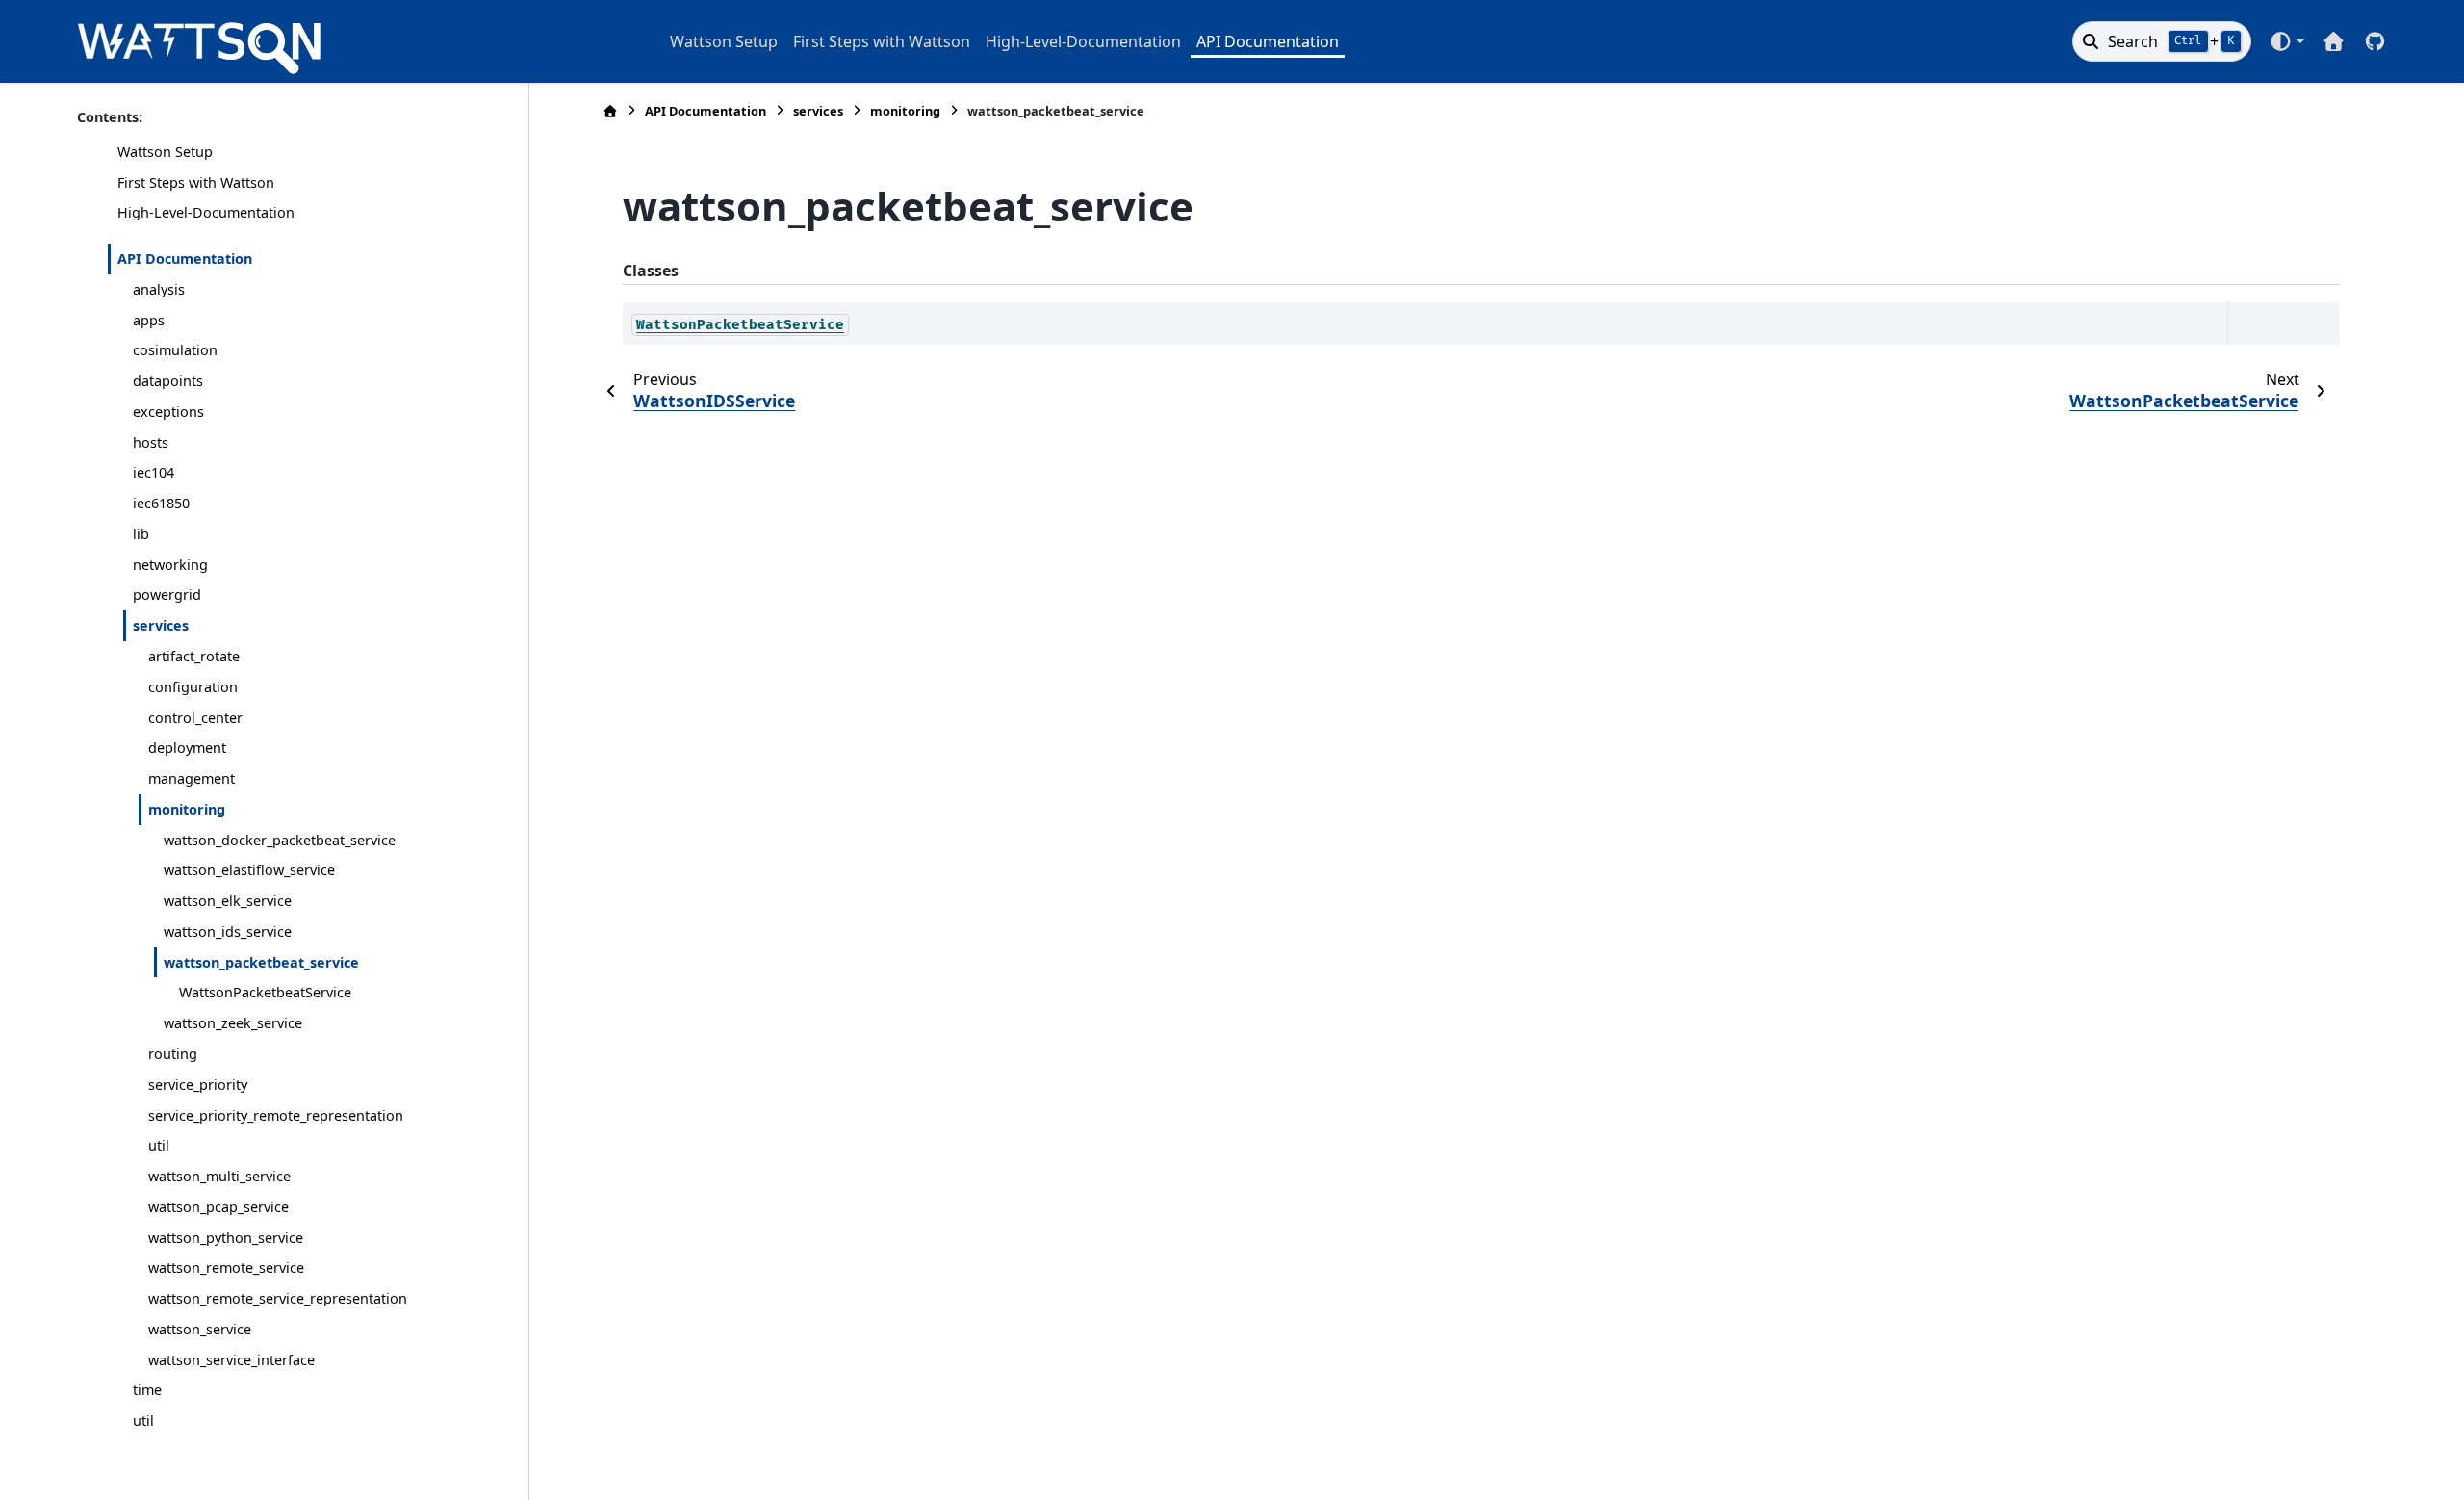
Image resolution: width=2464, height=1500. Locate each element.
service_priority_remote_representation (276, 1115)
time (147, 1390)
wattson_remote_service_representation (278, 1298)
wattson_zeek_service (233, 1023)
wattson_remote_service (226, 1267)
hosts (151, 442)
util (159, 1145)
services (161, 625)
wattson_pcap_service (218, 1207)
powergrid (167, 595)
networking (170, 565)
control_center (195, 718)
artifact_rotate (194, 656)
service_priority (198, 1085)
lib (141, 534)
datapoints (168, 381)
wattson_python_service (226, 1238)
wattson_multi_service (219, 1176)
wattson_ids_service (228, 931)
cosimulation (175, 350)
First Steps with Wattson (882, 41)
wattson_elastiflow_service (249, 870)
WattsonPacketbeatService (265, 992)
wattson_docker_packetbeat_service (280, 840)
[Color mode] (2286, 41)
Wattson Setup (724, 41)
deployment (187, 748)
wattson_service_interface (231, 1360)
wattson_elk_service (228, 901)
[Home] (610, 111)
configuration (193, 687)
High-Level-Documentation (1083, 41)
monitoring (187, 809)
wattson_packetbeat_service (261, 962)
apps (149, 320)
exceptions (168, 412)
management (192, 778)
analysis (159, 289)
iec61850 (161, 503)
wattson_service (200, 1329)
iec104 (154, 472)
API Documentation (1268, 41)
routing (173, 1054)
